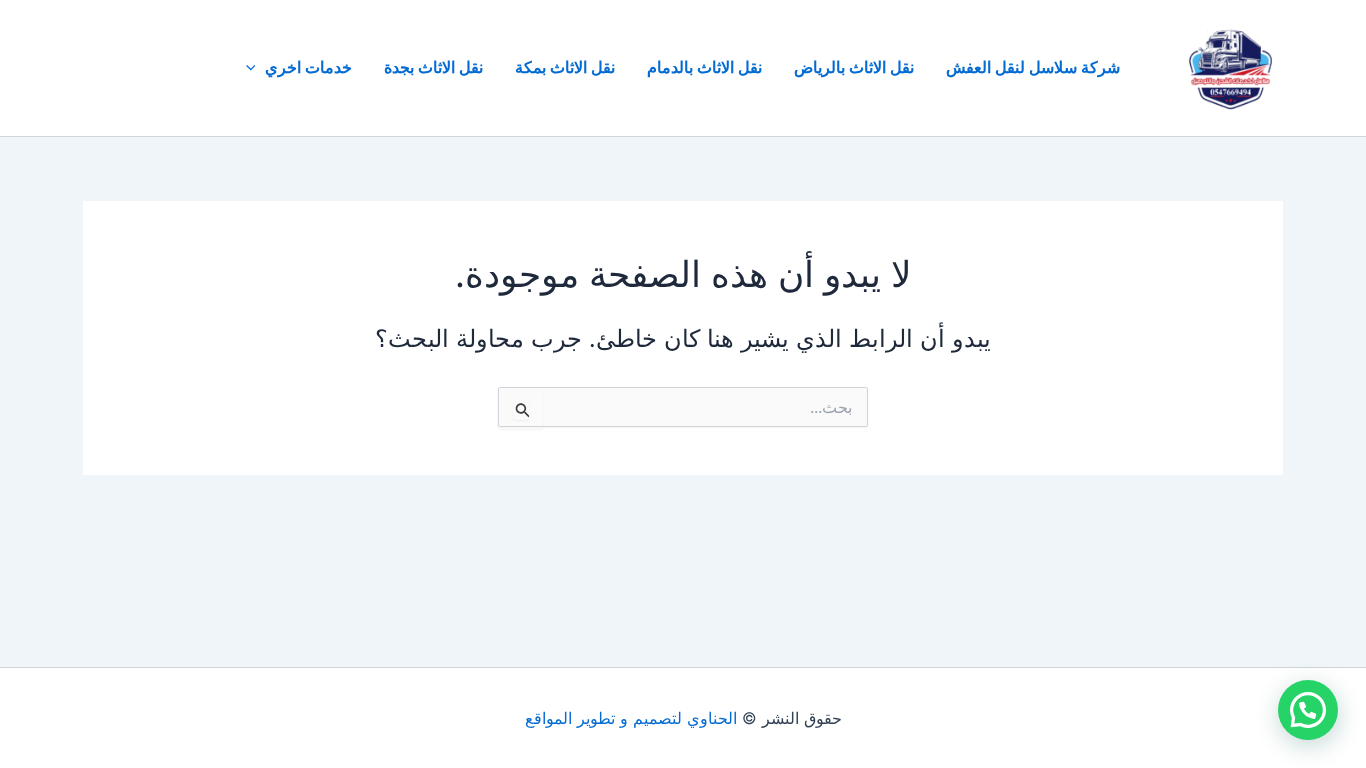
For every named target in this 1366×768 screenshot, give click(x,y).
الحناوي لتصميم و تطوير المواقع (631, 718)
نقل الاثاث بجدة (433, 67)
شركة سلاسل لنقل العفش (1033, 67)
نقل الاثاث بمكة (565, 67)
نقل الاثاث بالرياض (854, 67)
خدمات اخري (308, 67)
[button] (256, 68)
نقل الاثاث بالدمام (704, 67)
